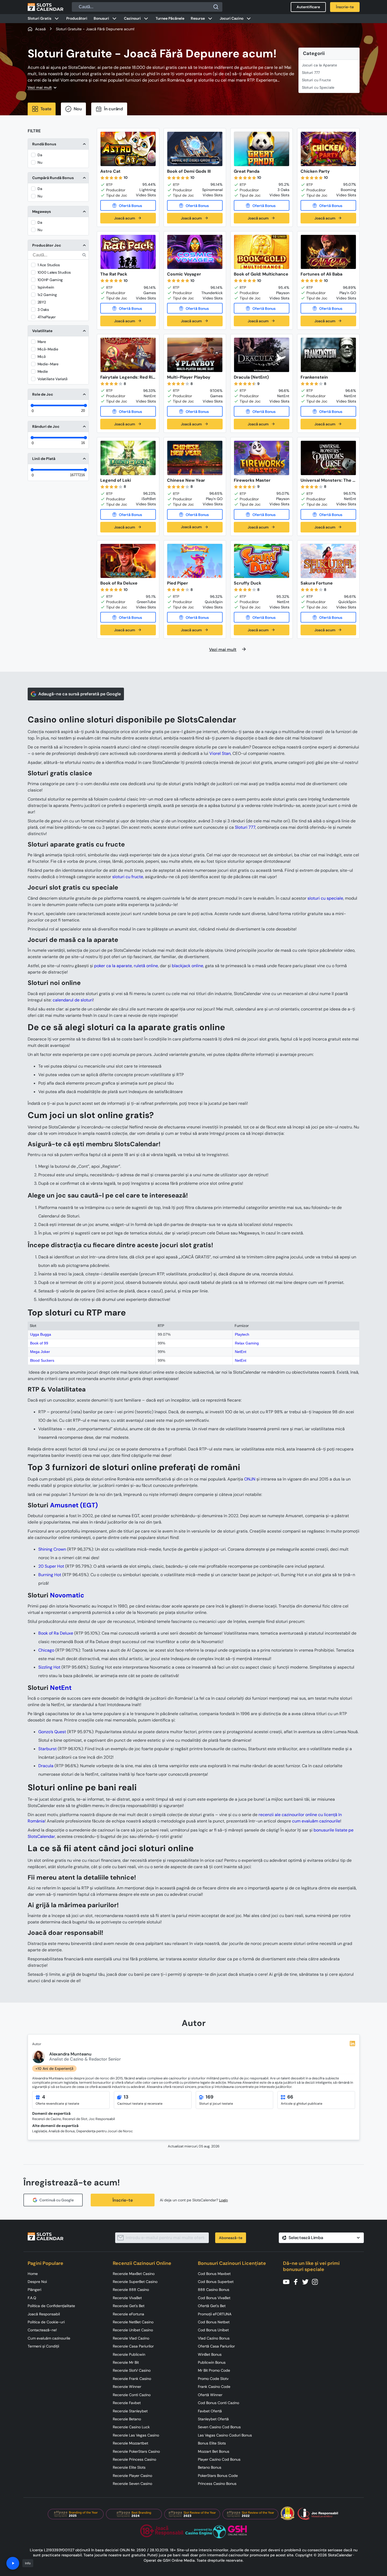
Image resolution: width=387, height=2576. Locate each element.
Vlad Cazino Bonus (214, 2338)
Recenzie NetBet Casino (133, 2322)
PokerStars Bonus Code (218, 2476)
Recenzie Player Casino (132, 2476)
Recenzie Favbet (127, 2403)
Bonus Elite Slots (212, 2443)
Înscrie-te (123, 2200)
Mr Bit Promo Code (214, 2370)
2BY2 (42, 302)
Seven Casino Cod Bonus (219, 2427)
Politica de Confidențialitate (51, 2306)
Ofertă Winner (210, 2395)
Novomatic (67, 1595)
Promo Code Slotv (213, 2379)
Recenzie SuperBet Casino (135, 2282)
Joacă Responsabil (44, 2314)
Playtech (242, 1334)
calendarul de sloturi (73, 1000)
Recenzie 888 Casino (131, 2290)
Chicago (46, 1650)
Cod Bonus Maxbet (214, 2274)
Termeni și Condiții (43, 2346)
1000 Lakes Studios (54, 272)
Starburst (47, 1749)
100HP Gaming (50, 280)
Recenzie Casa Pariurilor (133, 2346)
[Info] (13, 2563)
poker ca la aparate (113, 966)
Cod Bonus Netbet (214, 2322)
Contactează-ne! (42, 2330)
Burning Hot (50, 1575)
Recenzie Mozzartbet (130, 2443)
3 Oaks (43, 310)
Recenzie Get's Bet (129, 2306)
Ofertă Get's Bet (212, 2306)
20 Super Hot (51, 1566)
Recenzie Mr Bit (126, 2362)
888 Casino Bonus (214, 2290)
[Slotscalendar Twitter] (307, 2281)
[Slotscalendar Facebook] (297, 2281)
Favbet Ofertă (210, 2411)
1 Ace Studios (49, 265)
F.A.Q (32, 2298)
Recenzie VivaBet (127, 2298)
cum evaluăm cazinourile (316, 1821)
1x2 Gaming (47, 295)
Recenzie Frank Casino (132, 2379)
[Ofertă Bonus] (128, 205)
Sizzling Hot (49, 1667)
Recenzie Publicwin (129, 2354)
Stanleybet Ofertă (213, 2419)
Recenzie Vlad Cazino (131, 2338)
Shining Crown (52, 1549)
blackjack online (188, 966)
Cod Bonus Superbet (216, 2282)
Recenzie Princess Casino (134, 2459)
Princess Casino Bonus (217, 2484)
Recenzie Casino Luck (131, 2427)
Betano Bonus (210, 2467)
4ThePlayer (47, 317)
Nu (40, 162)
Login (224, 2200)
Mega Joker (40, 1352)
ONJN (250, 1479)
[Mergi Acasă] (45, 7)
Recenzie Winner (127, 2387)
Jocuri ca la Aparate (319, 65)
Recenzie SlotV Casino (132, 2370)
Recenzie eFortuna (128, 2314)
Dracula (46, 1766)
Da (40, 155)
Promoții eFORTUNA (215, 2314)
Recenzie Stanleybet (130, 2411)
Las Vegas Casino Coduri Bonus (225, 2435)
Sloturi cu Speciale (318, 87)
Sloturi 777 (311, 73)
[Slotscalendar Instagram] (317, 2281)
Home (33, 2274)
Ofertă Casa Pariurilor (216, 2346)
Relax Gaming (247, 1343)
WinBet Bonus (210, 2354)
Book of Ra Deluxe (56, 1633)
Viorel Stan (220, 753)
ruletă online (146, 966)
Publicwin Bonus (212, 2362)
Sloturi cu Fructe (316, 80)
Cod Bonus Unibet (213, 2330)
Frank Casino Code (214, 2387)
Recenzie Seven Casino (132, 2484)
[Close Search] (216, 7)
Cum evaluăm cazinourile (49, 2338)
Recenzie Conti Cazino (132, 2395)
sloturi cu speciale (325, 898)
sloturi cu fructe (128, 877)
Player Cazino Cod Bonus (219, 2459)
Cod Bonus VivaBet (214, 2298)
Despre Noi (37, 2282)
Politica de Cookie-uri (46, 2322)
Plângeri (34, 2290)
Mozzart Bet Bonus (214, 2451)
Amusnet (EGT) (74, 1505)
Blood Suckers (42, 1360)
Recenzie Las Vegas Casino (136, 2435)
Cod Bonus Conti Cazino (219, 2403)
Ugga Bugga (41, 1334)
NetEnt (241, 1352)
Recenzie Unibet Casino (133, 2330)
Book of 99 (39, 1343)
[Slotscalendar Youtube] (288, 2281)
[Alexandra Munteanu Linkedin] (352, 2044)
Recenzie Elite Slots (129, 2467)
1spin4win (46, 287)
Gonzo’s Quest (52, 1732)
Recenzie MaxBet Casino (134, 2274)
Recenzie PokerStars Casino (136, 2451)
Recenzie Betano (127, 2419)
